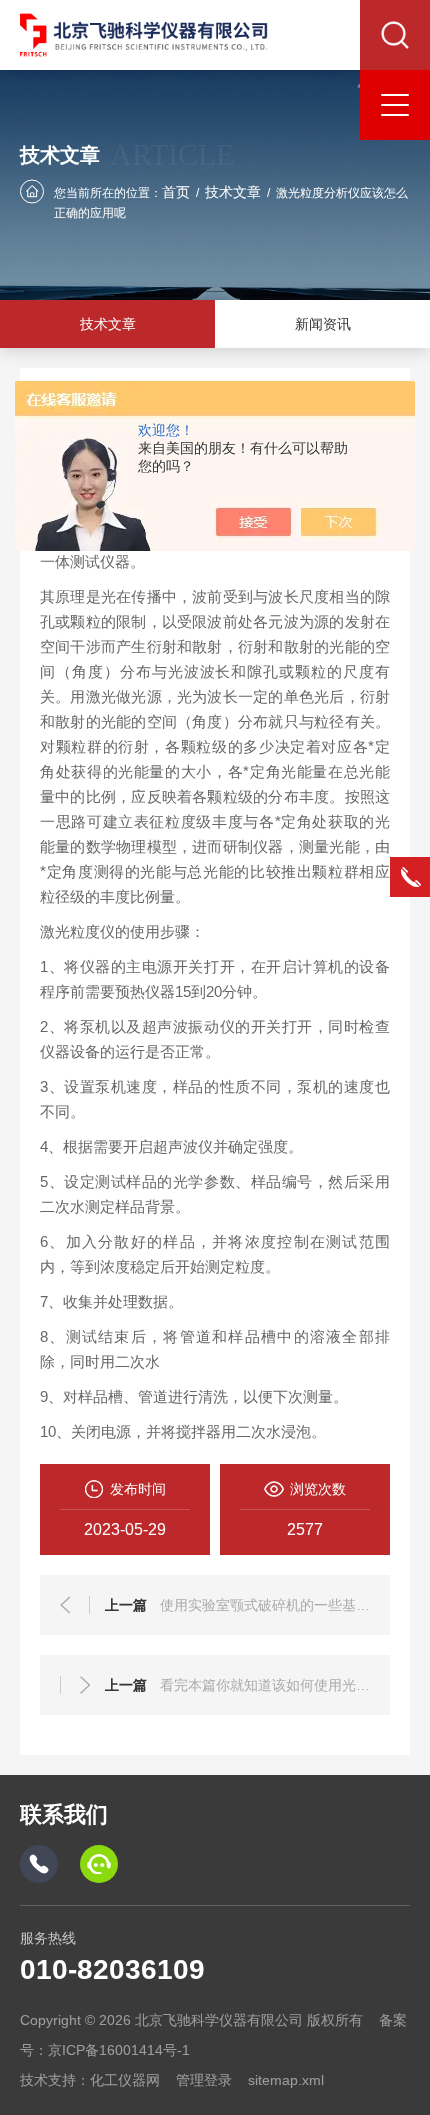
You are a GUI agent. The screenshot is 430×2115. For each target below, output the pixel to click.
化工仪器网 (125, 2080)
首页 (176, 192)
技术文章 (233, 192)
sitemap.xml (286, 2080)
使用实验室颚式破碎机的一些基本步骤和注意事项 (265, 1605)
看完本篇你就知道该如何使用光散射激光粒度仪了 (265, 1685)
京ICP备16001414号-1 (119, 2050)
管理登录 (204, 2080)
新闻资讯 (323, 324)
